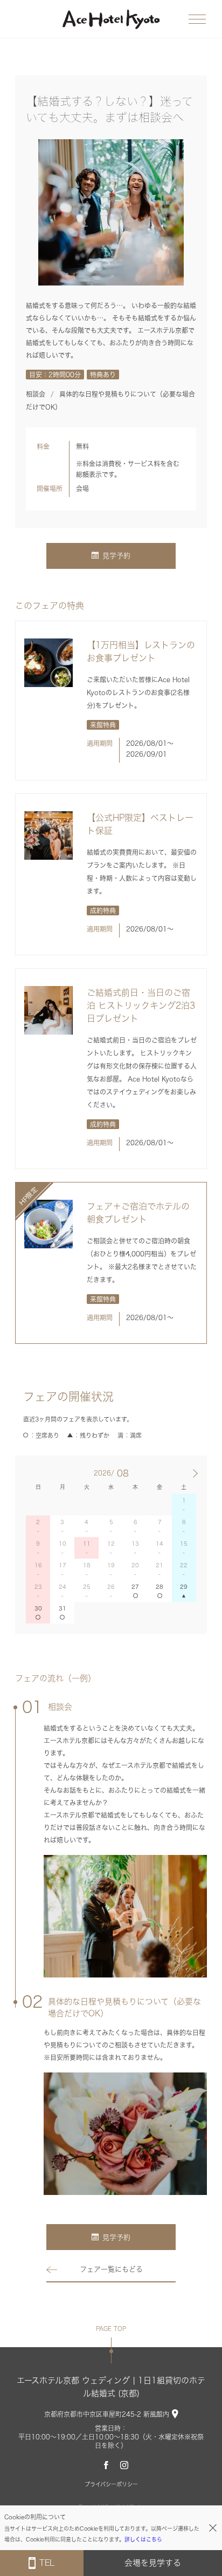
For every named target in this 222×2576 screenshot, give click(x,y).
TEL (47, 2563)
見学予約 (116, 556)
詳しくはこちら (143, 2539)
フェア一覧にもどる (111, 2269)
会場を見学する (153, 2563)
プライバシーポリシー (111, 2484)
